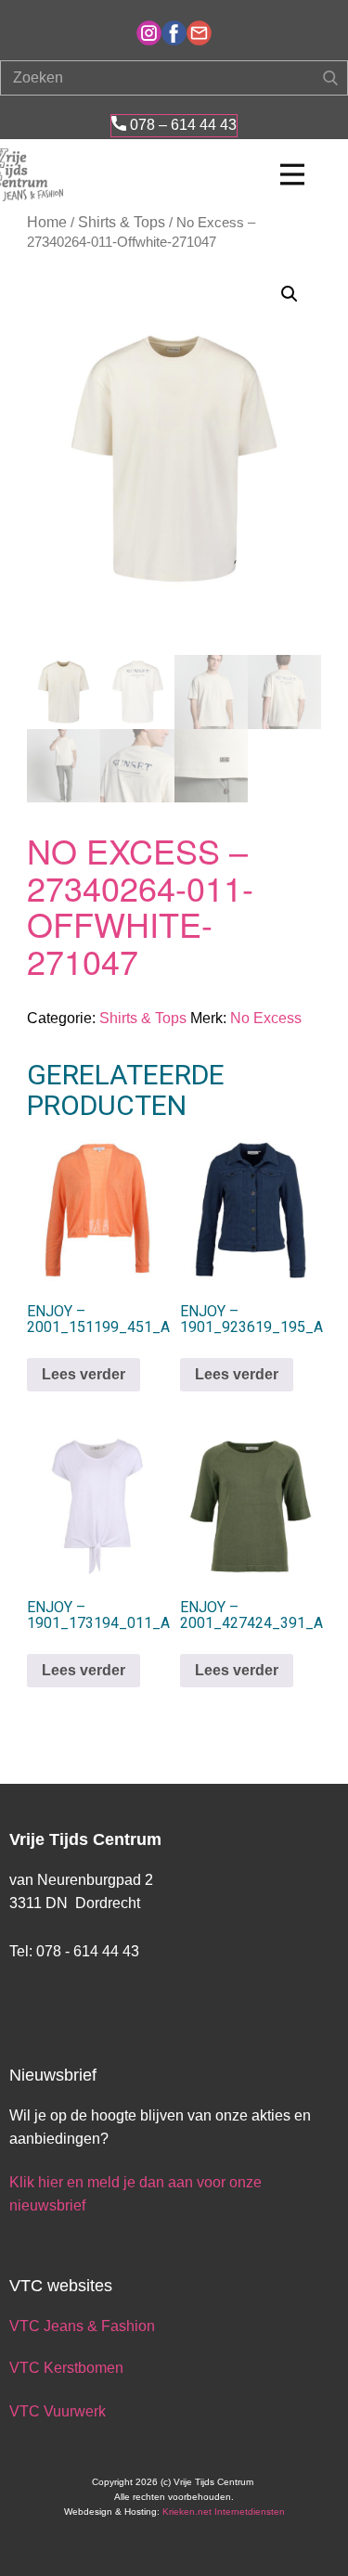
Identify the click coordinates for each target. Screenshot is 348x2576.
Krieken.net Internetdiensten (224, 2512)
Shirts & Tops (122, 222)
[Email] (199, 33)
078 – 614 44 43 (181, 125)
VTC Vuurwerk (58, 2411)
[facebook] (174, 33)
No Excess (266, 1018)
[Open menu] (292, 174)
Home (47, 222)
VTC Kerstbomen (68, 2368)
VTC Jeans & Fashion (82, 2326)
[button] (290, 294)
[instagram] (149, 33)
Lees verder (84, 1374)
